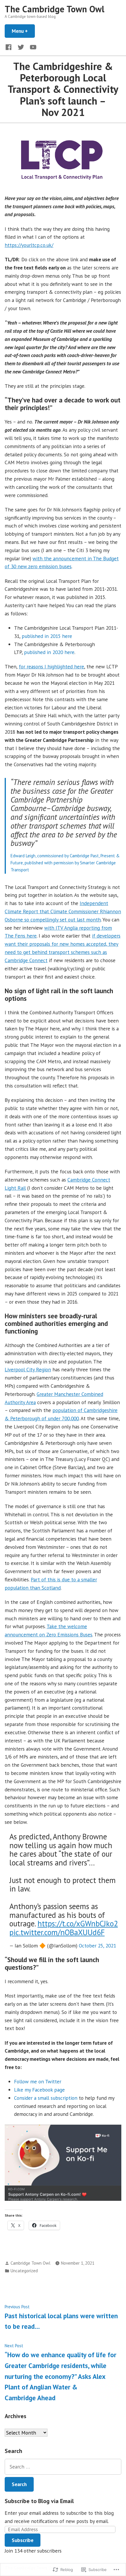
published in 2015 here (47, 636)
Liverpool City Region (28, 1369)
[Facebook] (10, 47)
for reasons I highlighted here (51, 666)
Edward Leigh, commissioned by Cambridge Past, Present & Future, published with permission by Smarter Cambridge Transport (65, 863)
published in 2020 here (49, 652)
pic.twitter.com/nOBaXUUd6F (57, 1932)
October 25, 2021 (97, 1946)
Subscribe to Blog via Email (39, 2501)
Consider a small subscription (46, 2098)
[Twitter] (21, 47)
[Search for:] (63, 2467)
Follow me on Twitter (38, 2081)
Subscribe (23, 2540)
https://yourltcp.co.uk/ (29, 245)
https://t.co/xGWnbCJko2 (78, 1923)
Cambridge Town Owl (30, 2263)
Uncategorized (24, 2271)
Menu (23, 31)
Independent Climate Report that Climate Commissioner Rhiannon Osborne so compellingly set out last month (63, 911)
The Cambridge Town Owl (55, 9)
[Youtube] (32, 47)
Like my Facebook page (39, 2090)
